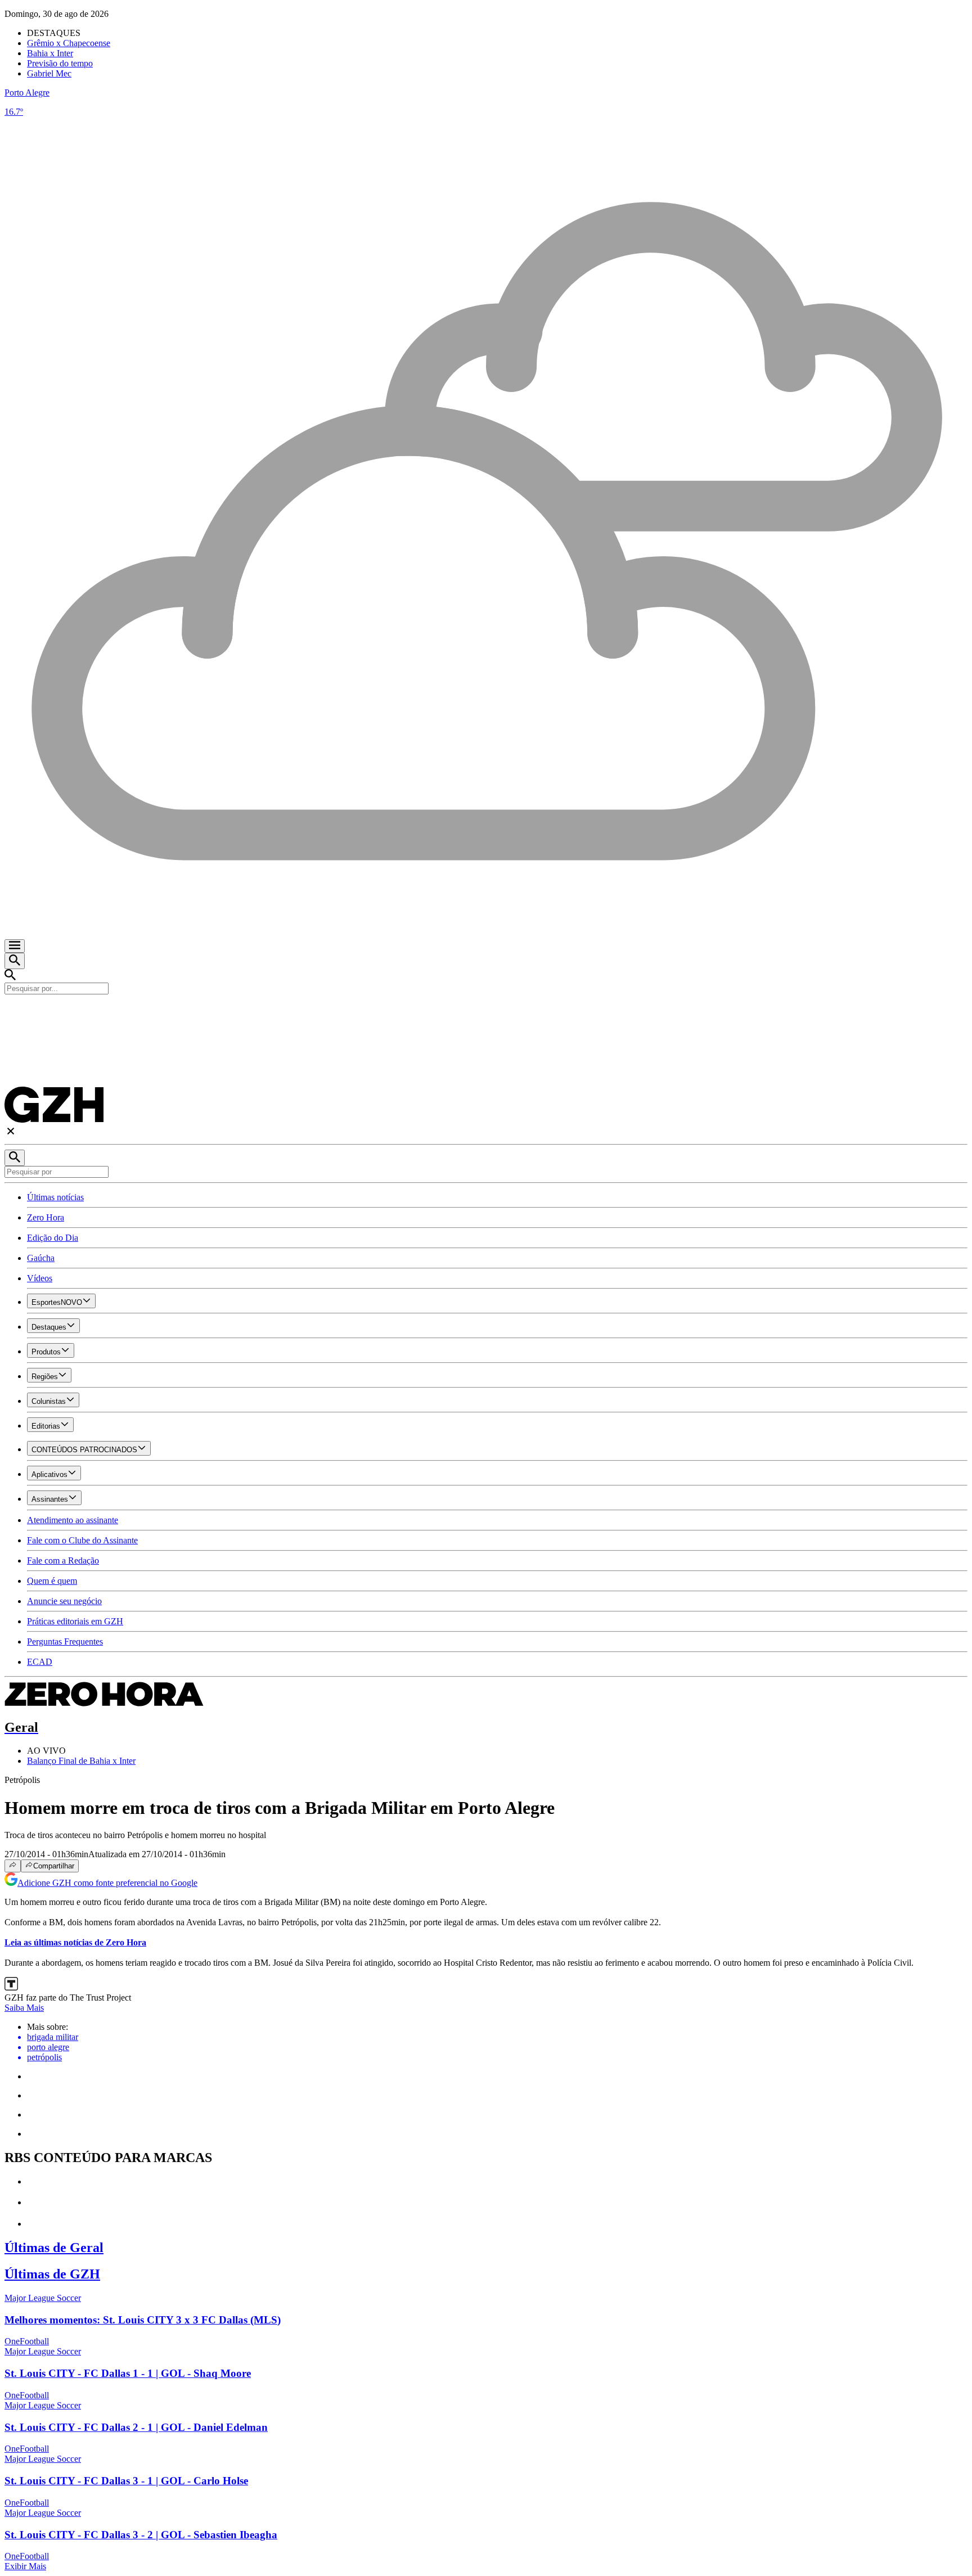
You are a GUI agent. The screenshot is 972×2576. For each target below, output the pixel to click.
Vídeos (40, 1278)
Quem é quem (52, 1581)
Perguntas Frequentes (65, 1641)
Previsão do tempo (60, 63)
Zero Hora (46, 1217)
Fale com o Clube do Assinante (82, 1540)
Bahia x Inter (50, 53)
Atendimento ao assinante (73, 1520)
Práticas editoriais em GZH (75, 1621)
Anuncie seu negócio (64, 1601)
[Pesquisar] (15, 1158)
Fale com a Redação (63, 1561)
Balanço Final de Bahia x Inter (81, 1761)
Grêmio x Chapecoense (69, 43)
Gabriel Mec (49, 73)
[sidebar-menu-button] (15, 946)
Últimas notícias (55, 1197)
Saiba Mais (24, 2008)
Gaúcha (41, 1258)
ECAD (40, 1662)
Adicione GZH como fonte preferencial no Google (107, 1883)
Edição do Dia (53, 1238)
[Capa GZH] (486, 1014)
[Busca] (15, 961)
